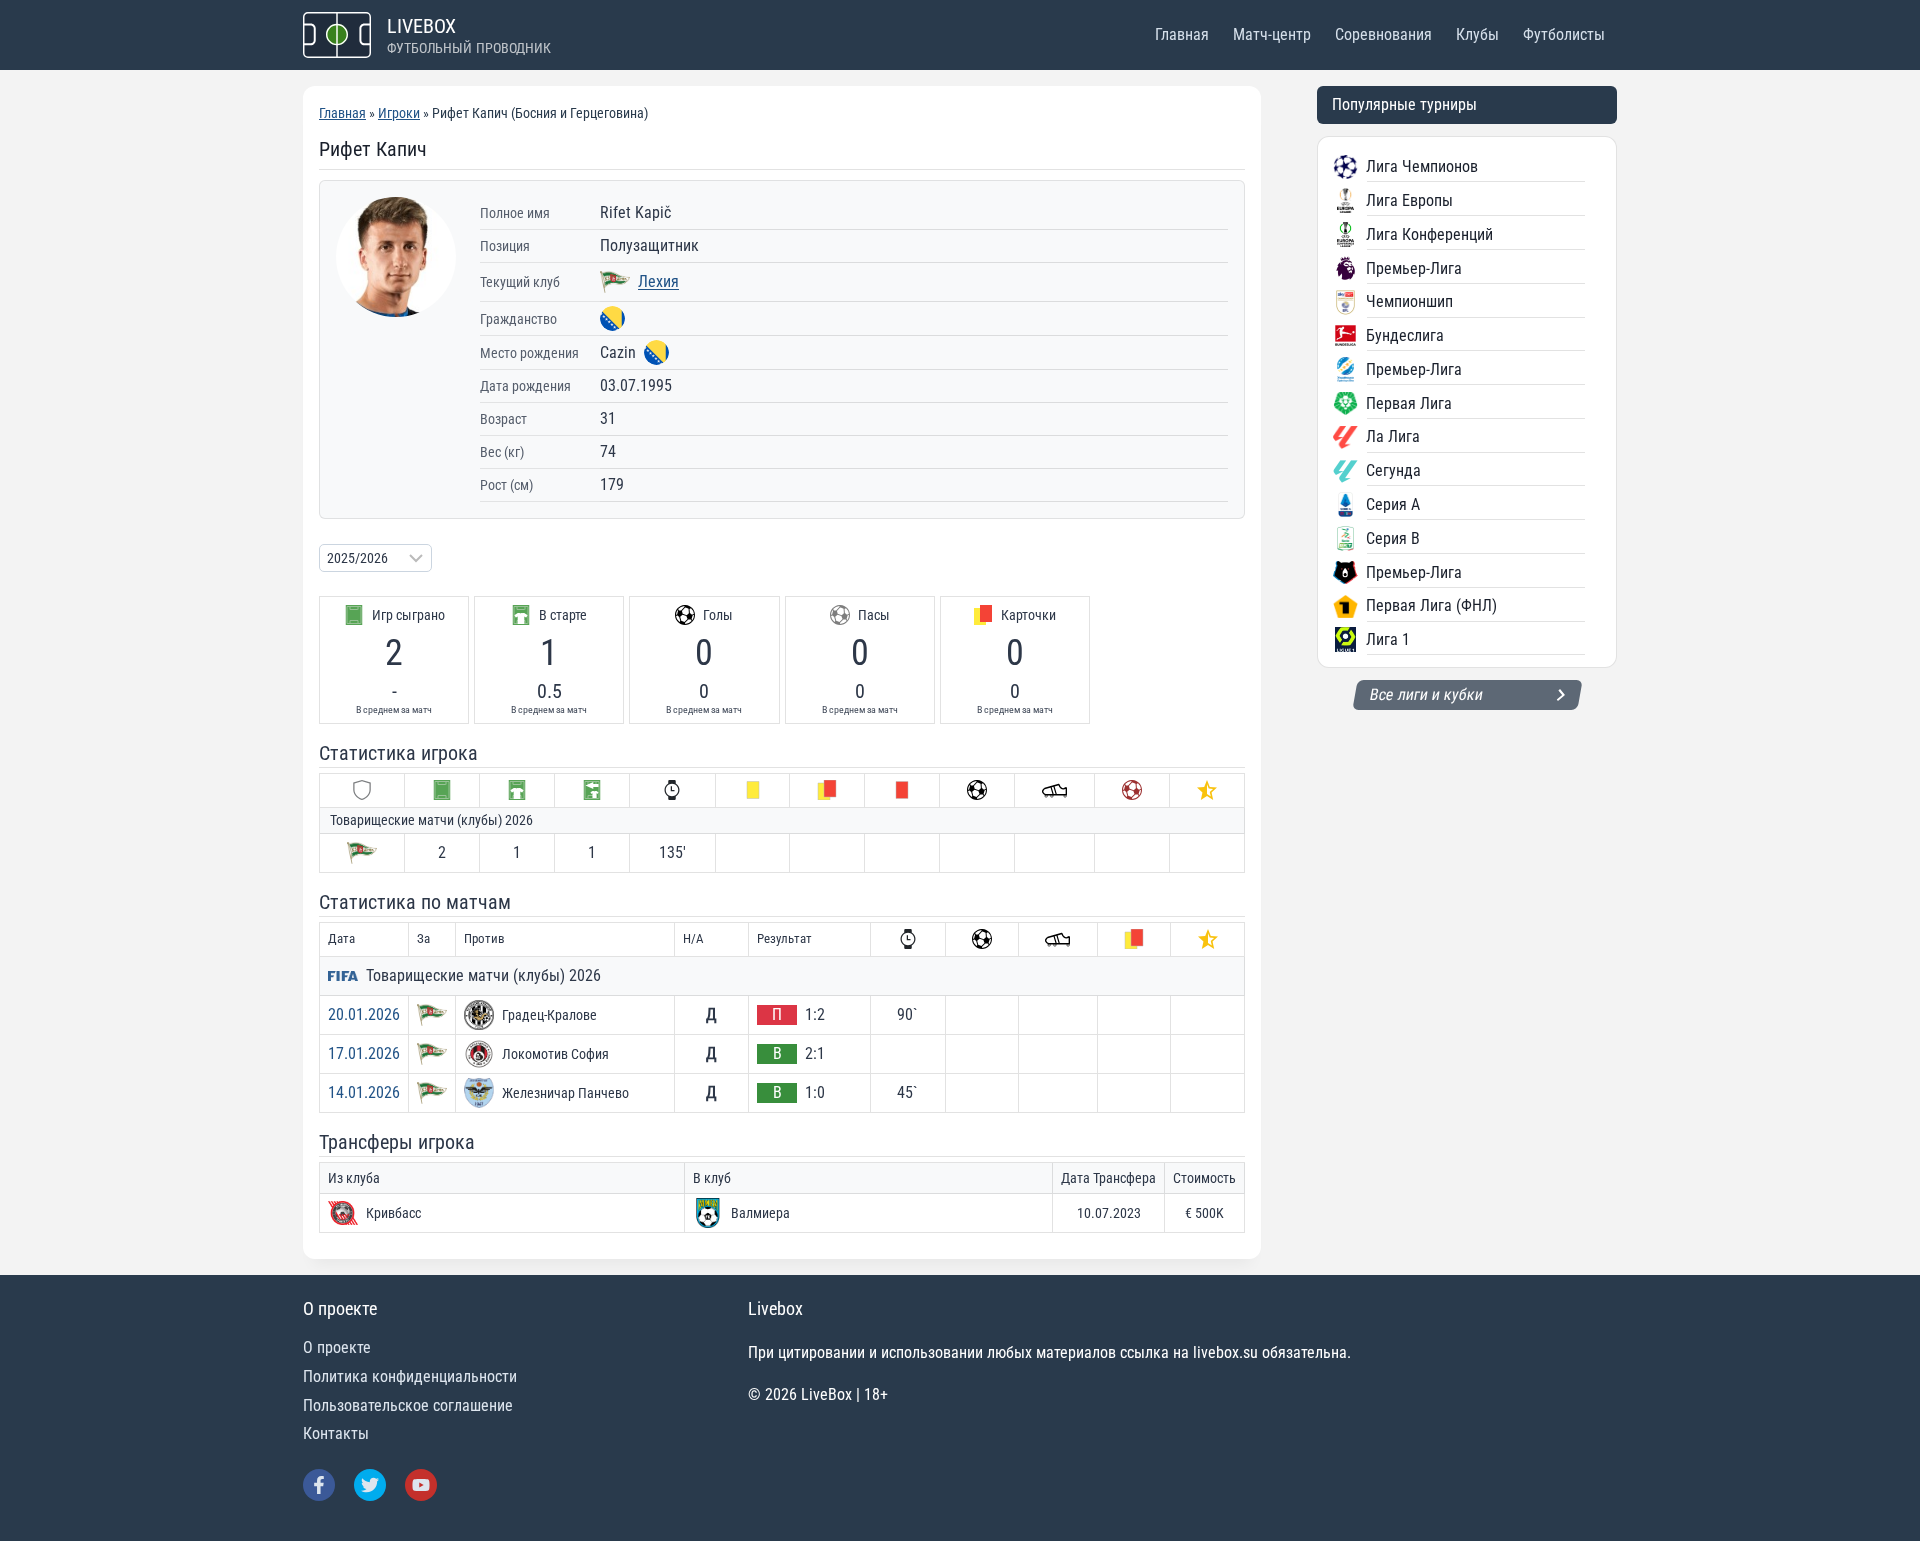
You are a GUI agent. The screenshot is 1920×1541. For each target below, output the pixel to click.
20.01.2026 (364, 1014)
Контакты (336, 1433)
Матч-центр (1272, 34)
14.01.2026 (364, 1092)
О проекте (337, 1347)
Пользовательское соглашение (408, 1405)
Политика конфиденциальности (410, 1376)
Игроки (399, 113)
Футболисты (1564, 34)
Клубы (1477, 34)
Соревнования (1383, 34)
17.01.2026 (364, 1053)
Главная (1182, 34)
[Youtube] (421, 1485)
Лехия (658, 281)
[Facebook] (319, 1485)
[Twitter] (370, 1485)
